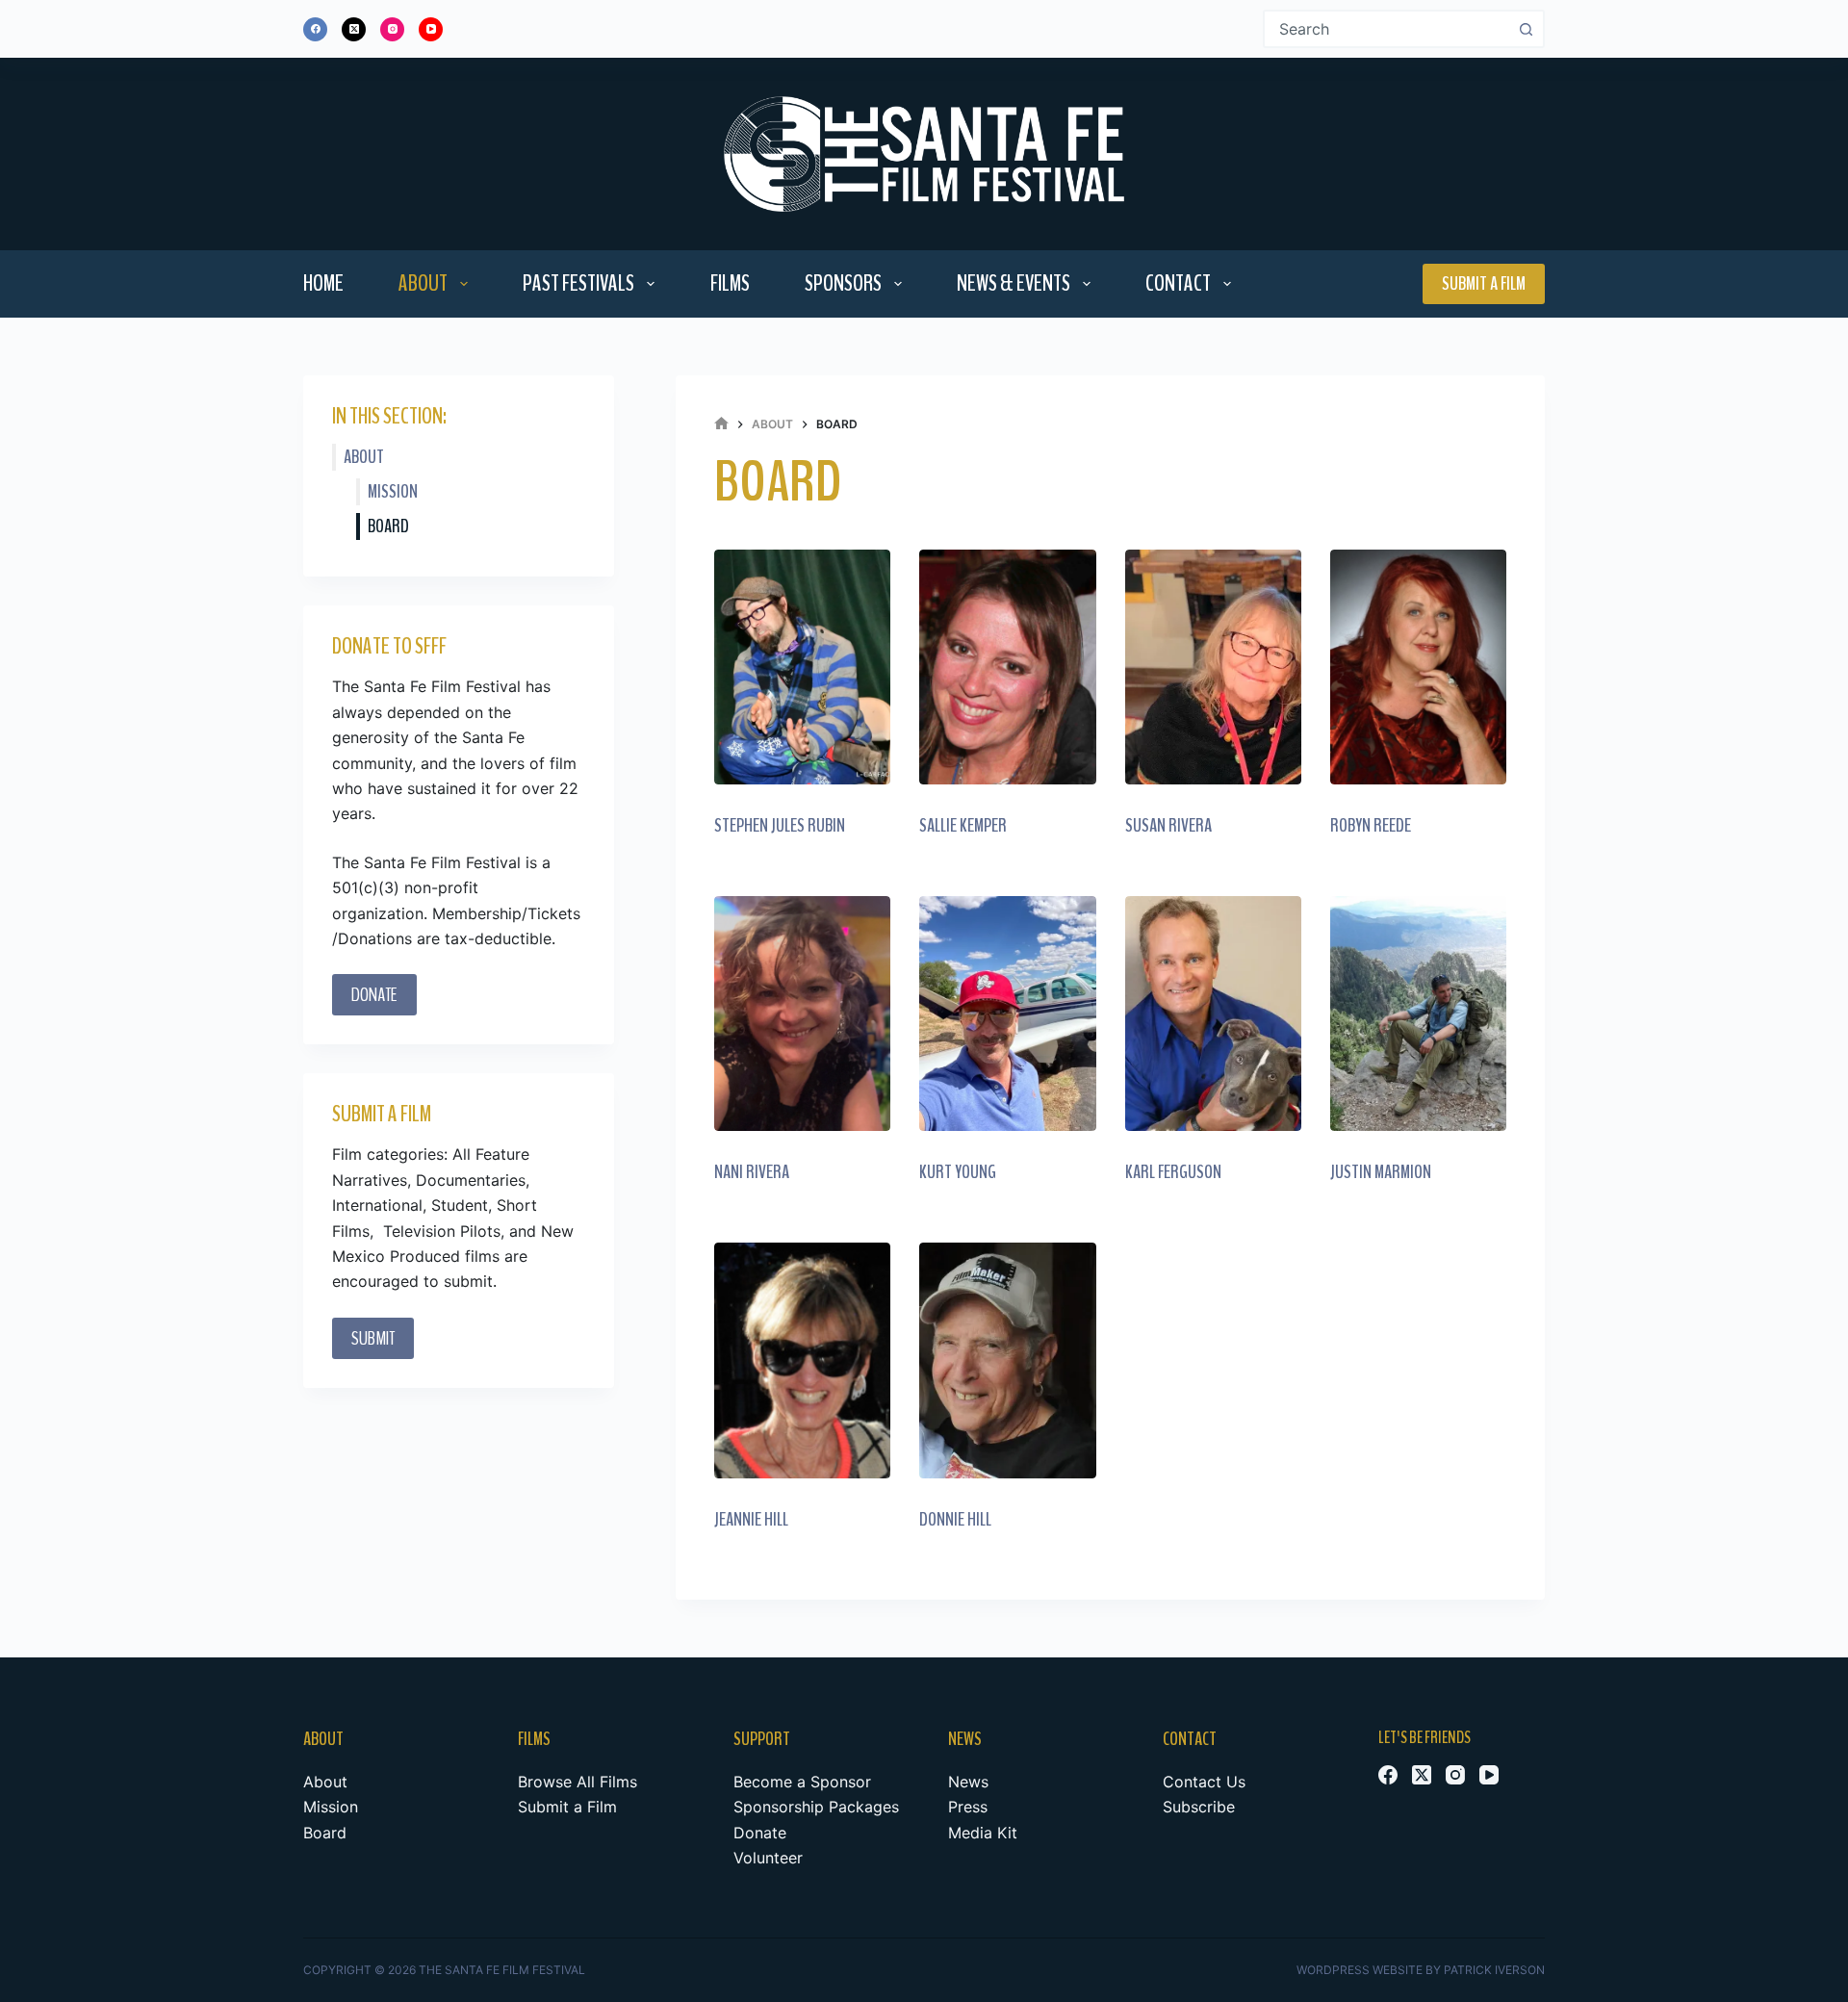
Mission (393, 491)
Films (730, 283)
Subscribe (1199, 1807)
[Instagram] (392, 29)
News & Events (1014, 283)
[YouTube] (431, 29)
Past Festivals (578, 283)
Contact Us (1204, 1782)
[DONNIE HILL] (1007, 1360)
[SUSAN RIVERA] (1213, 667)
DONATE (374, 995)
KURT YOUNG (958, 1172)
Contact (1178, 283)
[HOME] (721, 424)
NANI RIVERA (752, 1172)
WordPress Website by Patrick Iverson (1421, 1970)
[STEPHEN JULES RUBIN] (802, 667)
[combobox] (1386, 29)
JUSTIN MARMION (1381, 1172)
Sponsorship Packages (816, 1807)
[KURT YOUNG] (1007, 1014)
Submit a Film (1484, 283)
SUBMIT (373, 1338)
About (423, 283)
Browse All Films (577, 1782)
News (968, 1782)
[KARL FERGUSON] (1213, 1014)
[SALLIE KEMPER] (1007, 667)
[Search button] (1526, 29)
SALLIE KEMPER (963, 825)
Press (968, 1807)
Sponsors (843, 283)
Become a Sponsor (802, 1782)
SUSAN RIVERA (1168, 825)
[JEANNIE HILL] (802, 1360)
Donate (760, 1833)
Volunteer (768, 1858)
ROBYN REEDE (1371, 825)
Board (388, 526)
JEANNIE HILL (751, 1519)
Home (323, 283)
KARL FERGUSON (1173, 1172)
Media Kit (983, 1833)
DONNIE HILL (955, 1519)
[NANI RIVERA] (802, 1014)
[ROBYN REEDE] (1418, 667)
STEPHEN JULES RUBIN (780, 825)
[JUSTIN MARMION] (1418, 1014)
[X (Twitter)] (354, 29)
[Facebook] (315, 29)
